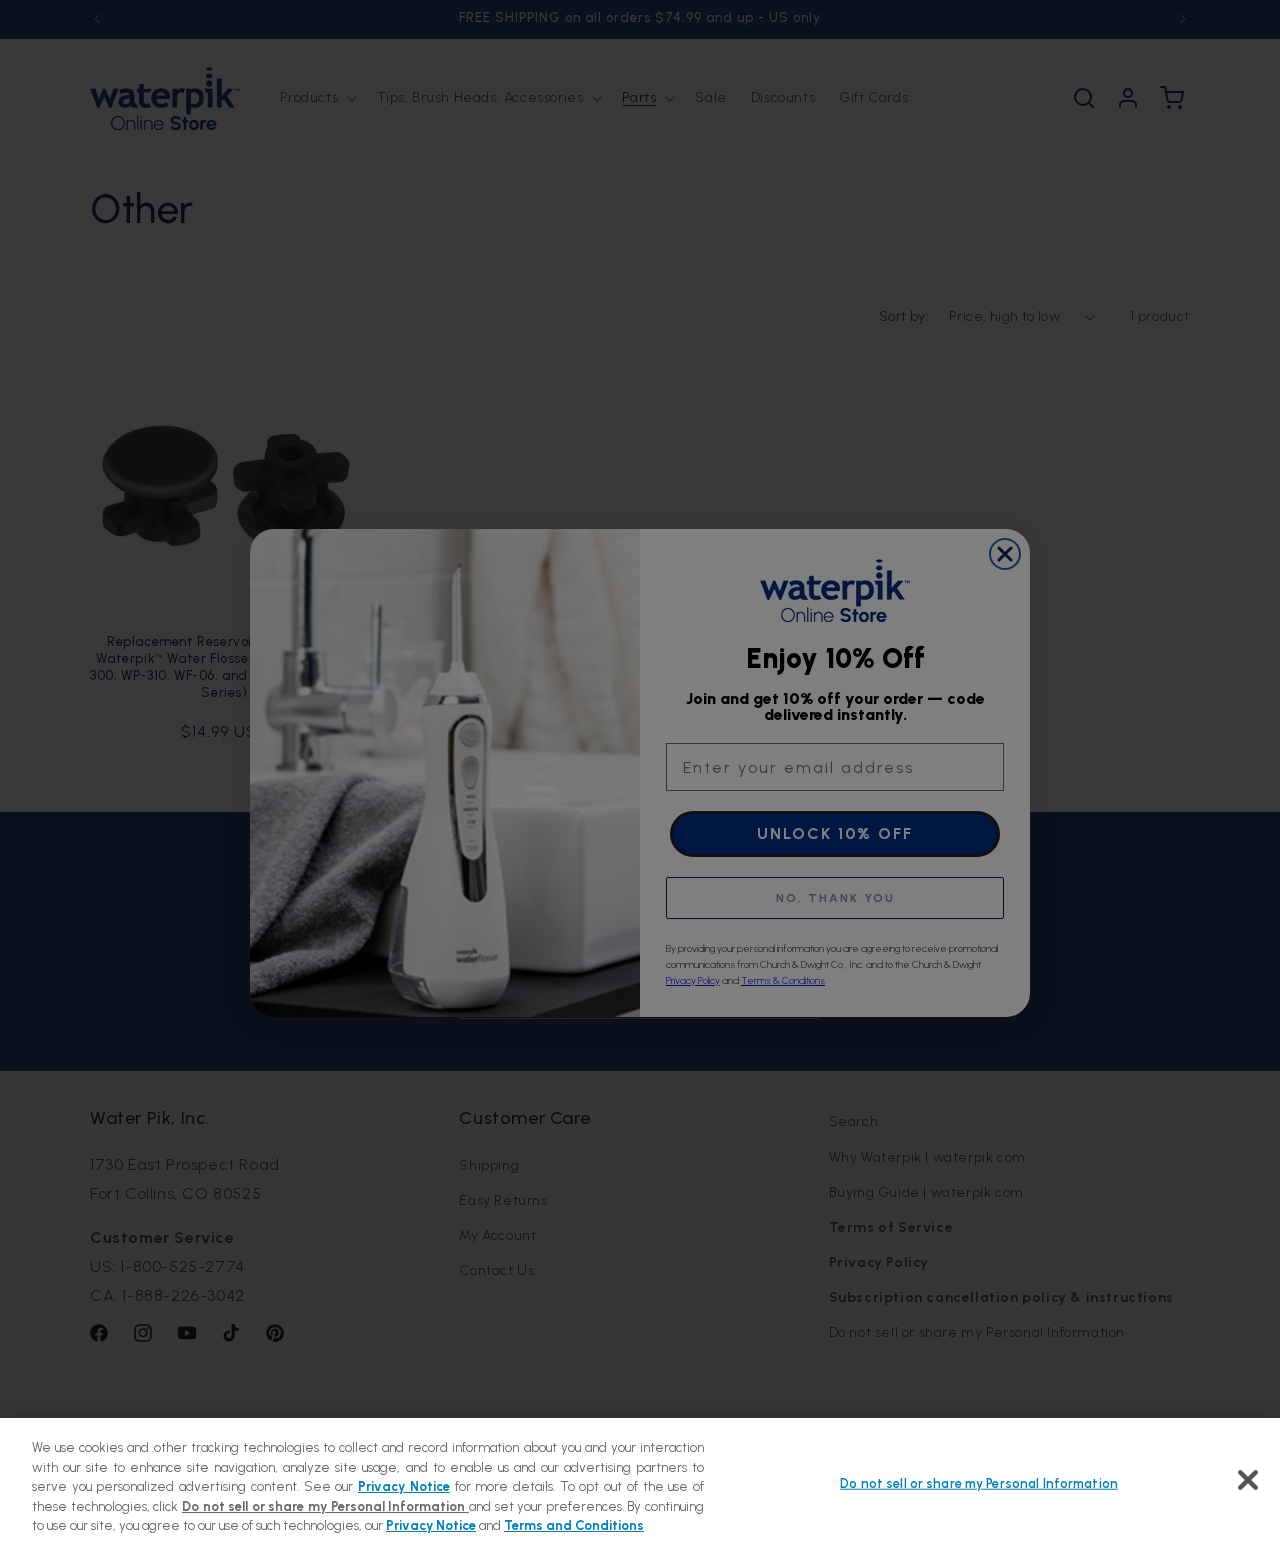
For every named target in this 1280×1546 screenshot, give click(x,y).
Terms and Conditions (574, 1525)
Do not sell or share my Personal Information (979, 1483)
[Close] (1248, 1480)
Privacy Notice (404, 1486)
